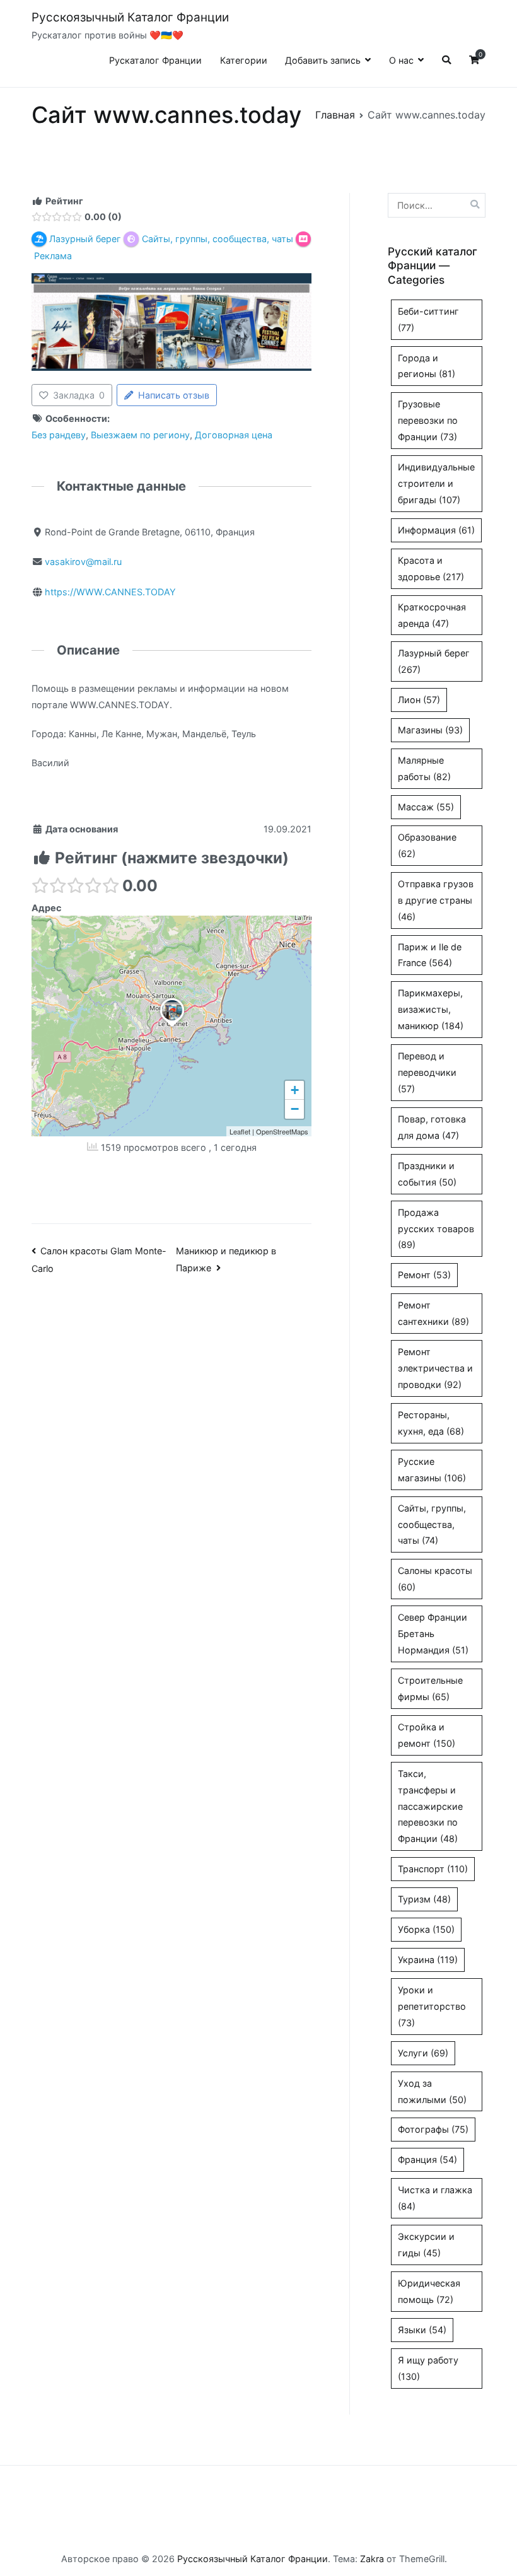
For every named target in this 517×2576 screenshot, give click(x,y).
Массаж (426, 807)
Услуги (423, 2053)
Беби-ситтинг (428, 319)
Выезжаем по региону (140, 435)
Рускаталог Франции (155, 60)
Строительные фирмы (430, 1688)
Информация (436, 530)
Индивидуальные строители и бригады (436, 483)
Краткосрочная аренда (432, 615)
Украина (428, 1960)
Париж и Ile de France (430, 955)
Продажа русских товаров (436, 1229)
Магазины (430, 730)
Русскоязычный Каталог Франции (130, 17)
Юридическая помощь (429, 2291)
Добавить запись (323, 60)
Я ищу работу (428, 2368)
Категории (244, 60)
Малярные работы (424, 768)
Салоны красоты (435, 1579)
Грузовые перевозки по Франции (428, 420)
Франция (427, 2159)
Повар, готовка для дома (432, 1127)
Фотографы (433, 2129)
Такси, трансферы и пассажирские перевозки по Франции (430, 1806)
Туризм (424, 1899)
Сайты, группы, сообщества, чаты (432, 1524)
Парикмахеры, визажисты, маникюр (431, 1009)
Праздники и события (427, 1174)
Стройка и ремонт (427, 1735)
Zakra (372, 2559)
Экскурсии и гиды (426, 2245)
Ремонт (424, 1275)
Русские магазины (432, 1470)
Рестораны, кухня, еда (431, 1423)
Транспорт (433, 1869)
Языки (422, 2330)
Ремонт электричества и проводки (435, 1368)
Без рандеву (59, 435)
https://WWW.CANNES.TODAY (110, 592)
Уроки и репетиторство (432, 2006)
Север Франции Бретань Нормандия (433, 1634)
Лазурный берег (434, 661)
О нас (401, 60)
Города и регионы (427, 366)
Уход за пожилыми (432, 2091)
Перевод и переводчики (427, 1072)
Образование (427, 845)
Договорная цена (234, 435)
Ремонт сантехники (433, 1313)
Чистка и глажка (435, 2198)
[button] (172, 1027)
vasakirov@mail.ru (83, 562)
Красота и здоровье (431, 568)
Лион (419, 700)
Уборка (426, 1929)
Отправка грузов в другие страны (436, 900)
